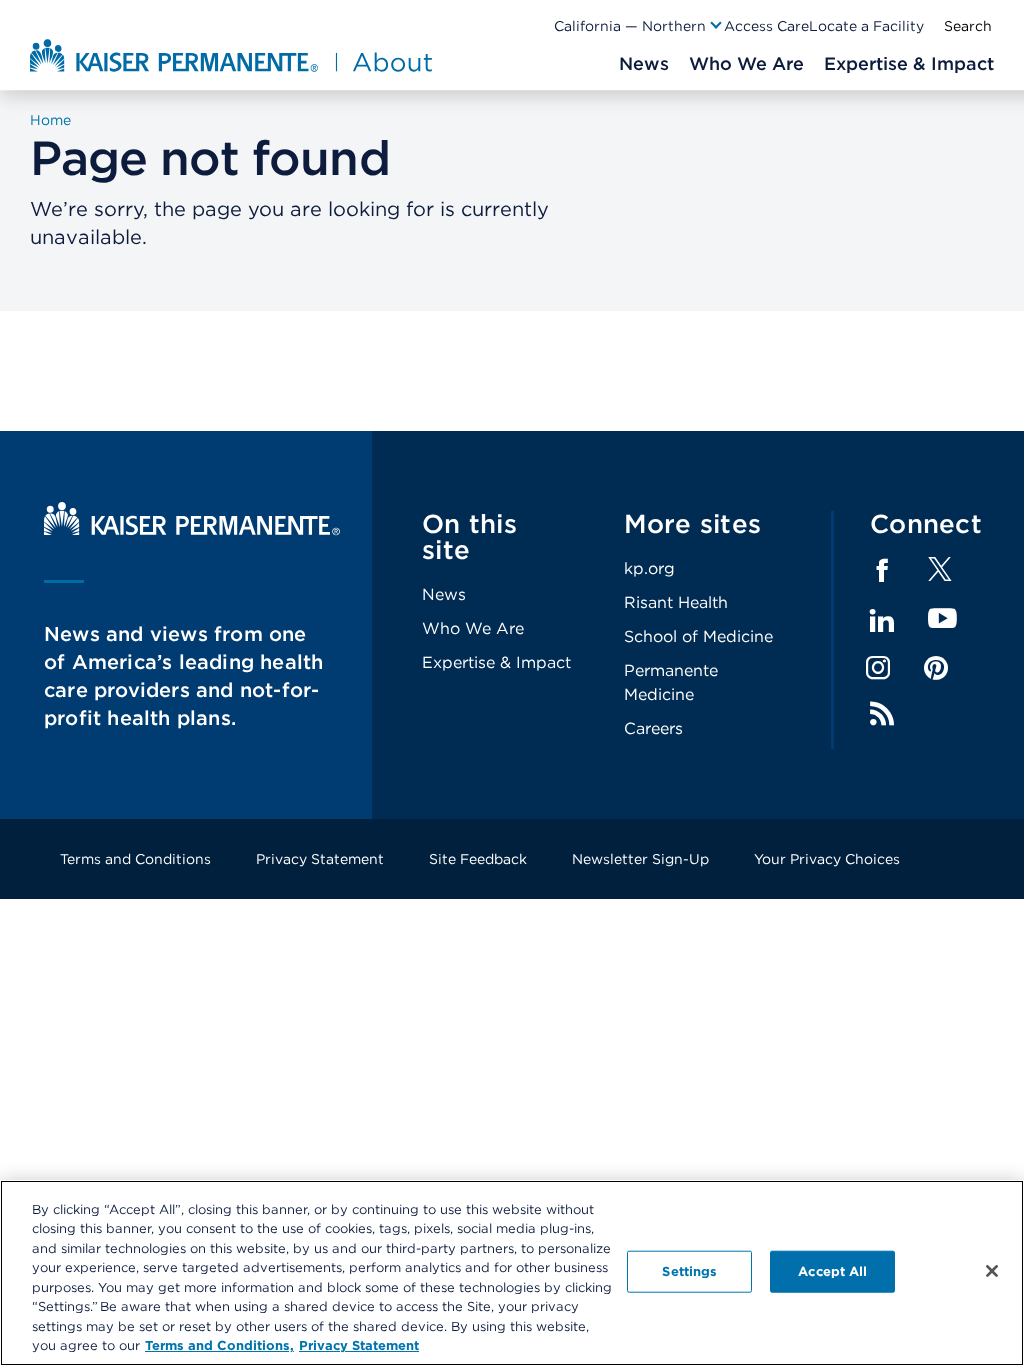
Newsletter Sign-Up (640, 859)
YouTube (942, 619)
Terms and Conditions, (219, 1345)
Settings (689, 1271)
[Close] (992, 1271)
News (444, 594)
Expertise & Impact (496, 662)
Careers (653, 728)
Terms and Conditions (135, 859)
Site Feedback (478, 859)
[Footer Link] (940, 575)
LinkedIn (882, 621)
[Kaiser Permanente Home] (192, 530)
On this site (469, 536)
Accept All (832, 1271)
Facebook (882, 571)
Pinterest (936, 668)
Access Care (766, 26)
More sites (693, 523)
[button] (639, 26)
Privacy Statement (320, 859)
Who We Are (473, 628)
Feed (882, 714)
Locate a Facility (866, 26)
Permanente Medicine (671, 682)
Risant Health (676, 602)
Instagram (878, 668)
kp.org (649, 568)
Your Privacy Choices (827, 859)
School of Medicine (698, 636)
